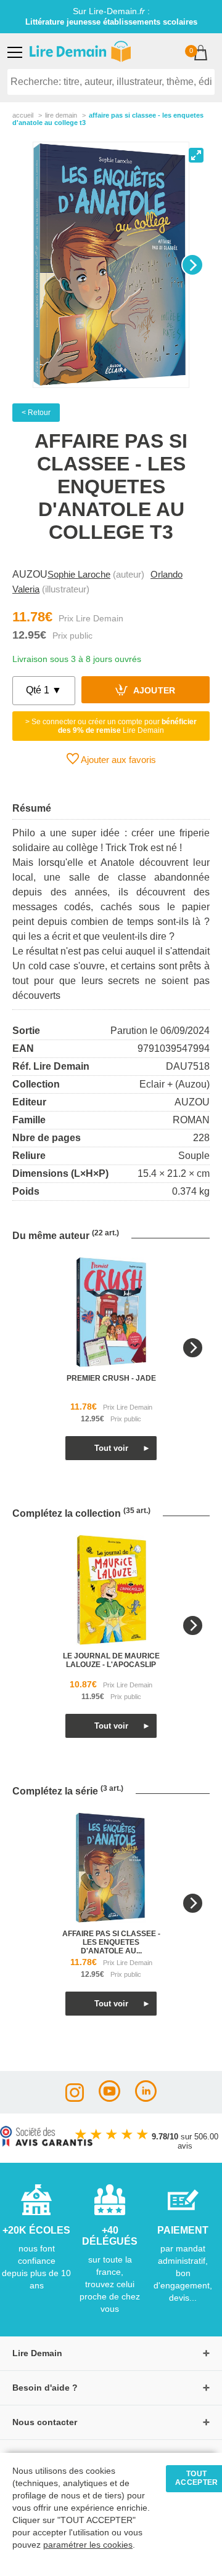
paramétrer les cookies (88, 2545)
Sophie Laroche (79, 574)
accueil (23, 115)
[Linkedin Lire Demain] (146, 2098)
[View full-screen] (196, 155)
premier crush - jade (111, 1378)
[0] (201, 54)
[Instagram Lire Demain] (75, 2098)
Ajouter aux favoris (117, 760)
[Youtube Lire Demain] (109, 2098)
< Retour (36, 413)
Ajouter (153, 691)
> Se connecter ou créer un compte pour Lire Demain (111, 726)
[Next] (192, 265)
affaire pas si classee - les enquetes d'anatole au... (111, 1942)
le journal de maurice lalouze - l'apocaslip (111, 1660)
